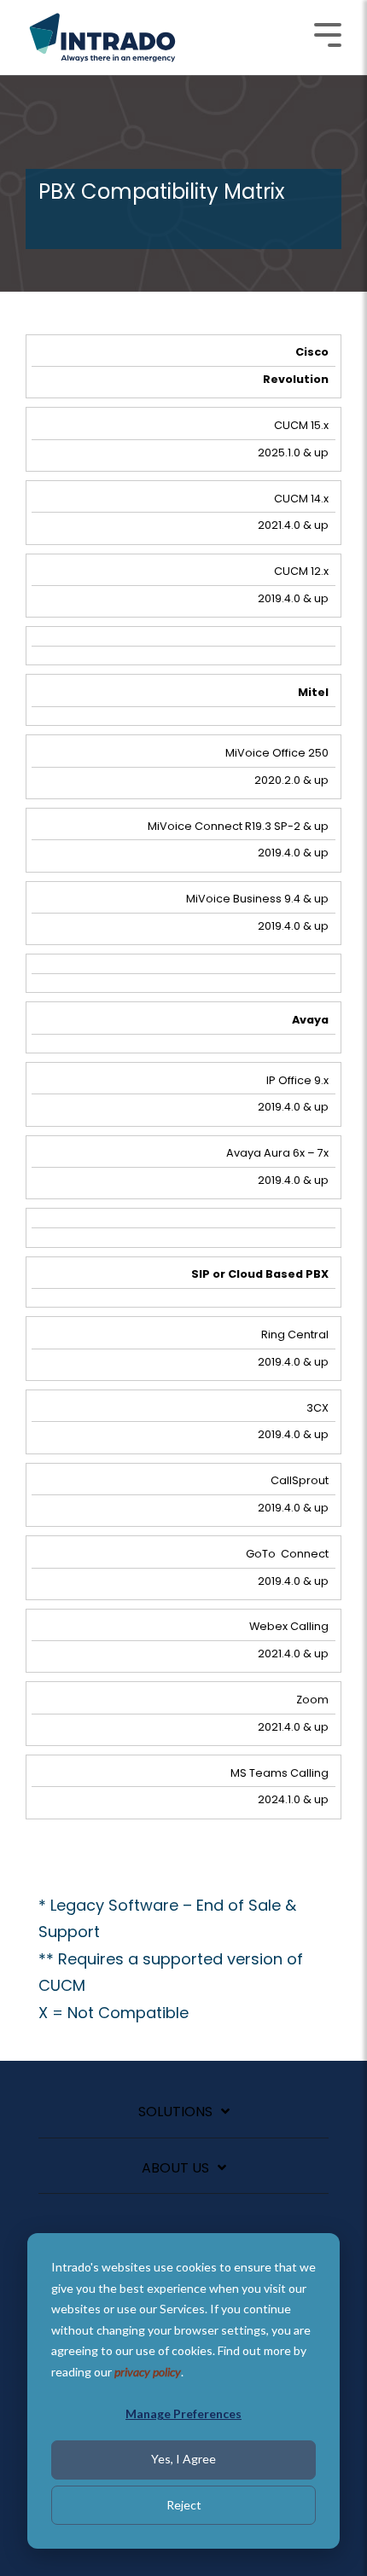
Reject (184, 2505)
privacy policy (148, 2372)
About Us (175, 2169)
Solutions (175, 2112)
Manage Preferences (183, 2414)
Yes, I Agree (183, 2459)
